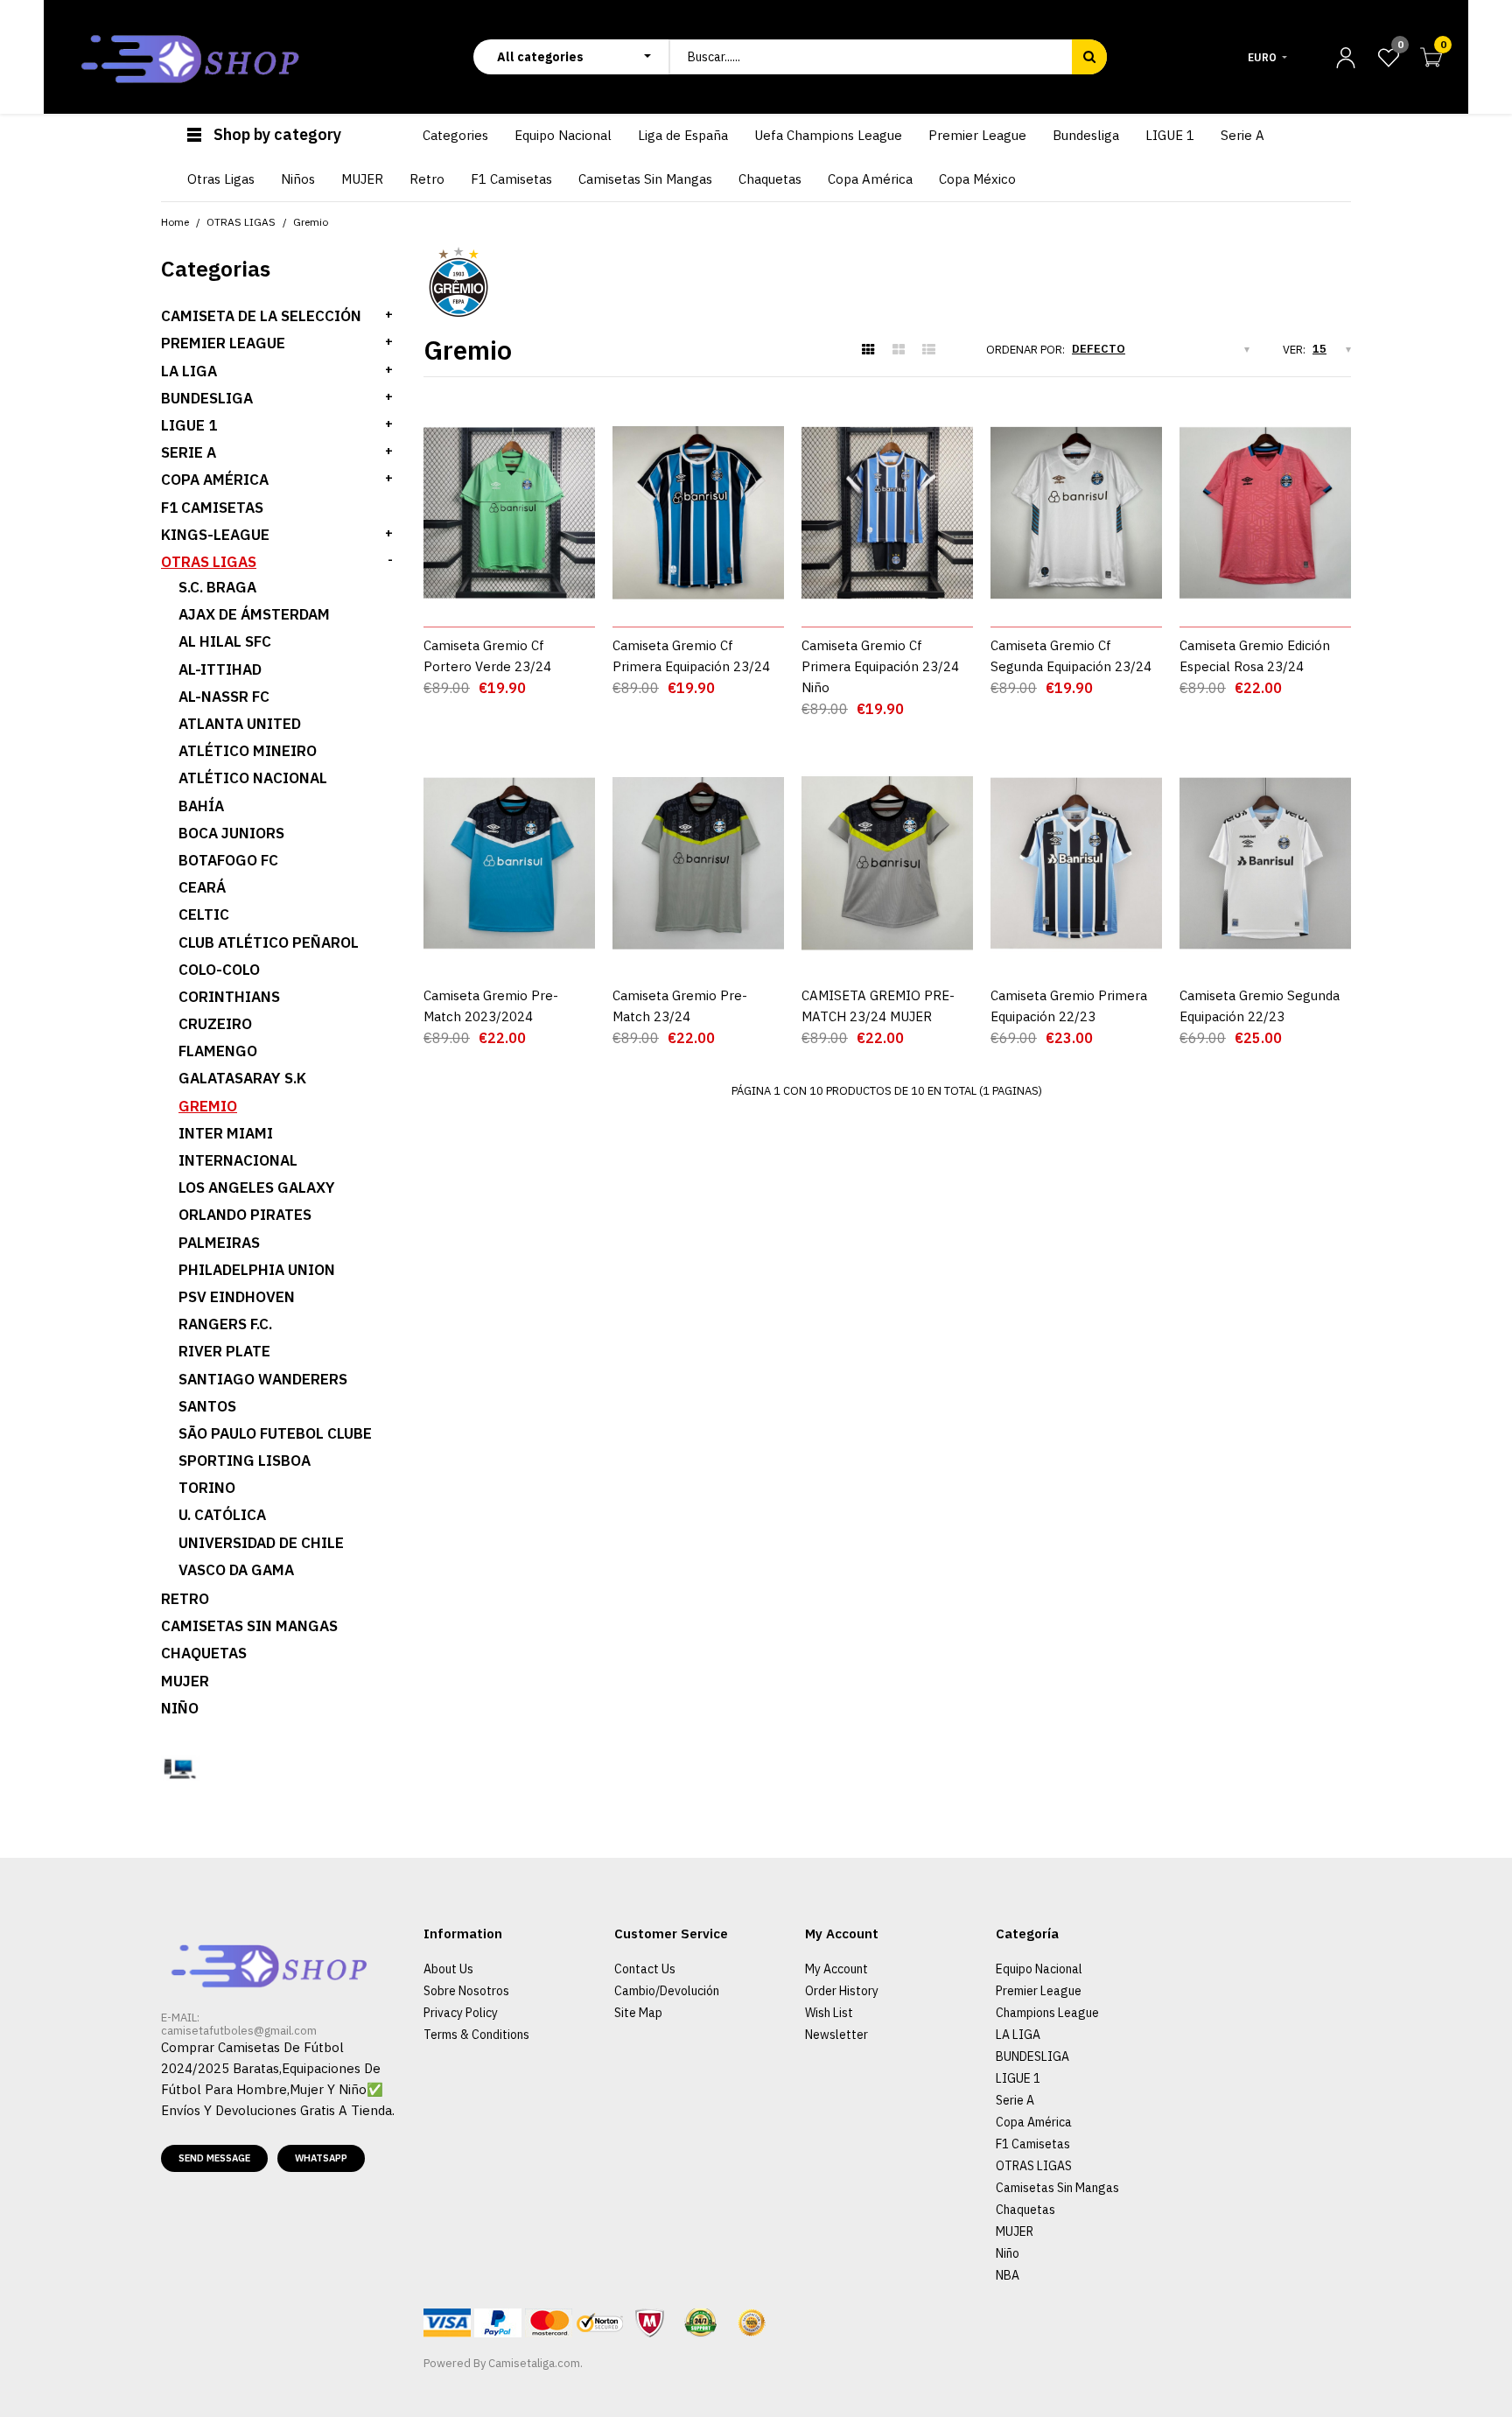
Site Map (638, 2013)
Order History (842, 1991)
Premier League (1039, 1991)
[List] (929, 350)
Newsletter (836, 2035)
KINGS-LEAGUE (215, 535)
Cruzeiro (215, 1024)
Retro (185, 1599)
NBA (1008, 2275)
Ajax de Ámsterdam (254, 614)
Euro (1262, 57)
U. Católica (222, 1515)
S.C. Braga (217, 587)
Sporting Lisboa (245, 1461)
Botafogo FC (228, 860)
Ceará (202, 887)
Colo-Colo (219, 970)
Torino (207, 1488)
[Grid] (868, 350)
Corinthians (229, 997)
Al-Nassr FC (224, 697)
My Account (836, 1969)
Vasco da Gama (236, 1570)
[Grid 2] (899, 350)
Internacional (238, 1160)
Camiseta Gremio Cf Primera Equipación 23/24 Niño (880, 666)
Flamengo (218, 1051)
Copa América (215, 480)
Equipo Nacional (1039, 1969)
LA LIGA (189, 371)
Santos (207, 1406)
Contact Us (645, 1969)
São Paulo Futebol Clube (275, 1433)
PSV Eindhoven (237, 1297)
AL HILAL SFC (225, 641)
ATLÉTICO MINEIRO (248, 751)
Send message (214, 2158)
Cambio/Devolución (667, 1991)
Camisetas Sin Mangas (249, 1626)
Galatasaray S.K (242, 1078)
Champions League (1047, 2013)
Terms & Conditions (476, 2035)
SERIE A (189, 452)
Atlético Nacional (253, 778)
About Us (448, 1969)
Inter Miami (226, 1133)
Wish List (829, 2013)
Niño (180, 1708)
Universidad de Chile (261, 1543)
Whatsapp (321, 2158)
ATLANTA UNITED (240, 724)
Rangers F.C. (225, 1324)
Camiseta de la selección (261, 316)
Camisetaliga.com (534, 2363)
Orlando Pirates (245, 1215)
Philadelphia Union (257, 1270)
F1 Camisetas (212, 508)
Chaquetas (204, 1653)
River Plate (224, 1351)
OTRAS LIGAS (209, 562)
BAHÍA (201, 806)
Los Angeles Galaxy (257, 1187)
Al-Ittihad (220, 669)
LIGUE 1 (189, 425)
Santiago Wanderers (263, 1379)
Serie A (1015, 2100)
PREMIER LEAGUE (223, 343)
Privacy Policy (461, 2013)
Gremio (208, 1106)
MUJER (185, 1681)
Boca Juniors (231, 833)
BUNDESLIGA (207, 398)
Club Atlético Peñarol (269, 942)
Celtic (204, 914)
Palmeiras (219, 1243)
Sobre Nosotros (466, 1991)
